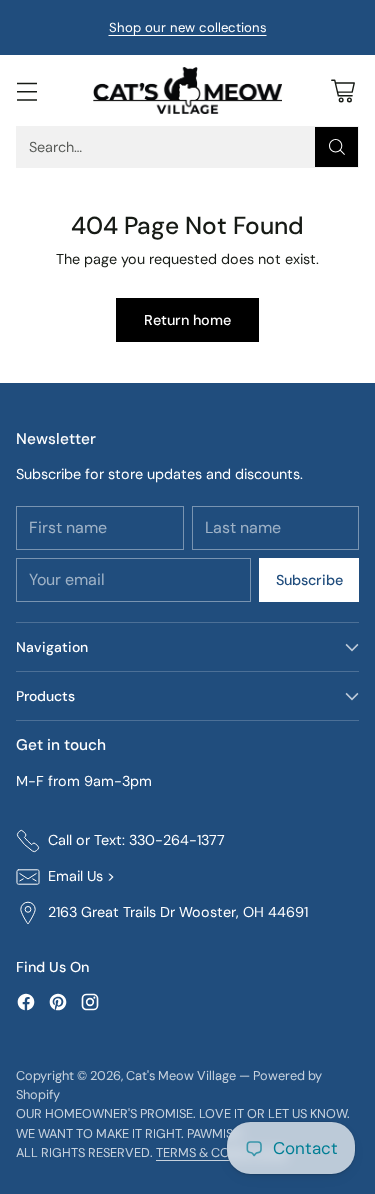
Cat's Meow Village (181, 1075)
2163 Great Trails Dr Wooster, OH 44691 (178, 912)
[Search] (337, 147)
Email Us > (81, 876)
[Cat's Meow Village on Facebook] (26, 1005)
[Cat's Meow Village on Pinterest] (58, 1005)
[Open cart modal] (342, 90)
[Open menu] (26, 90)
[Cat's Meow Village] (188, 90)
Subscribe (309, 580)
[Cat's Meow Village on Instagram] (90, 1005)
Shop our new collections (188, 27)
